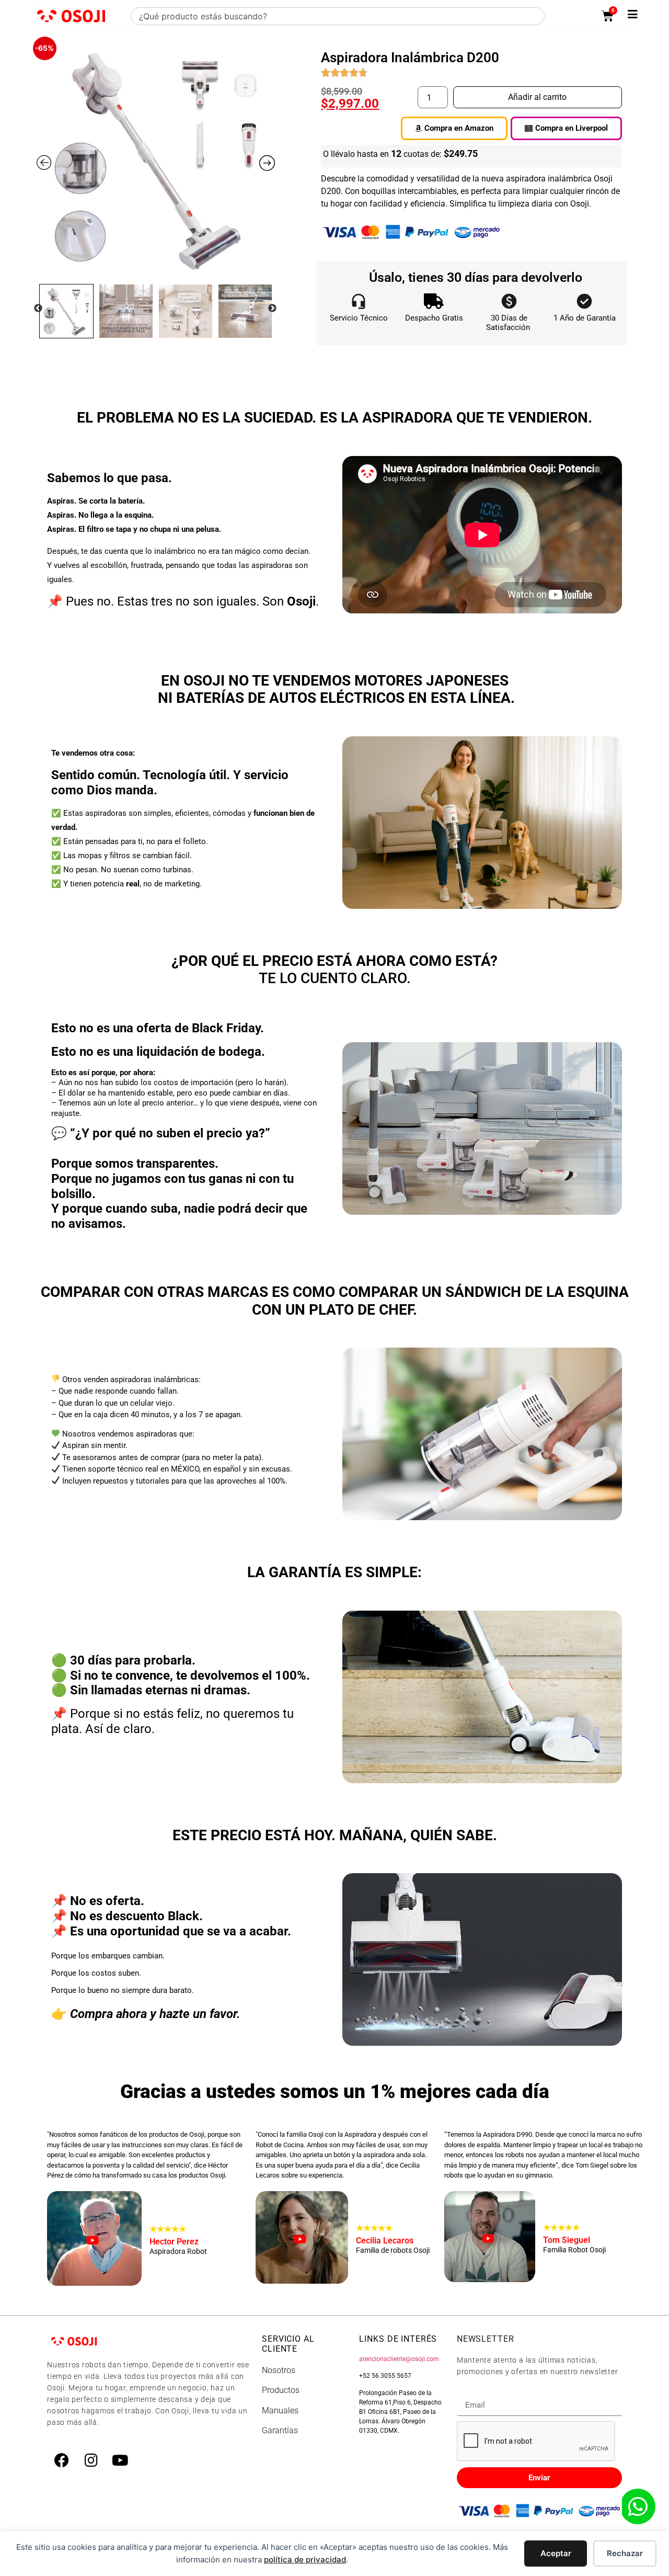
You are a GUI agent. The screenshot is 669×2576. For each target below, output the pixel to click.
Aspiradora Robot (178, 2252)
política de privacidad (305, 2560)
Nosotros (279, 2370)
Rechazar (625, 2553)
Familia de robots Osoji (393, 2251)
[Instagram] (91, 2460)
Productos (281, 2390)
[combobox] (338, 16)
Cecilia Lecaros (385, 2234)
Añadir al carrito (537, 97)
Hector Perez (174, 2235)
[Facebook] (62, 2460)
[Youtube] (120, 2460)
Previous (38, 309)
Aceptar (556, 2553)
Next (272, 309)
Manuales (280, 2410)
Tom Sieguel (567, 2234)
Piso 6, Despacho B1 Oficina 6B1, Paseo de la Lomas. (400, 2412)
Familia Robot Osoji (574, 2250)
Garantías (280, 2430)
